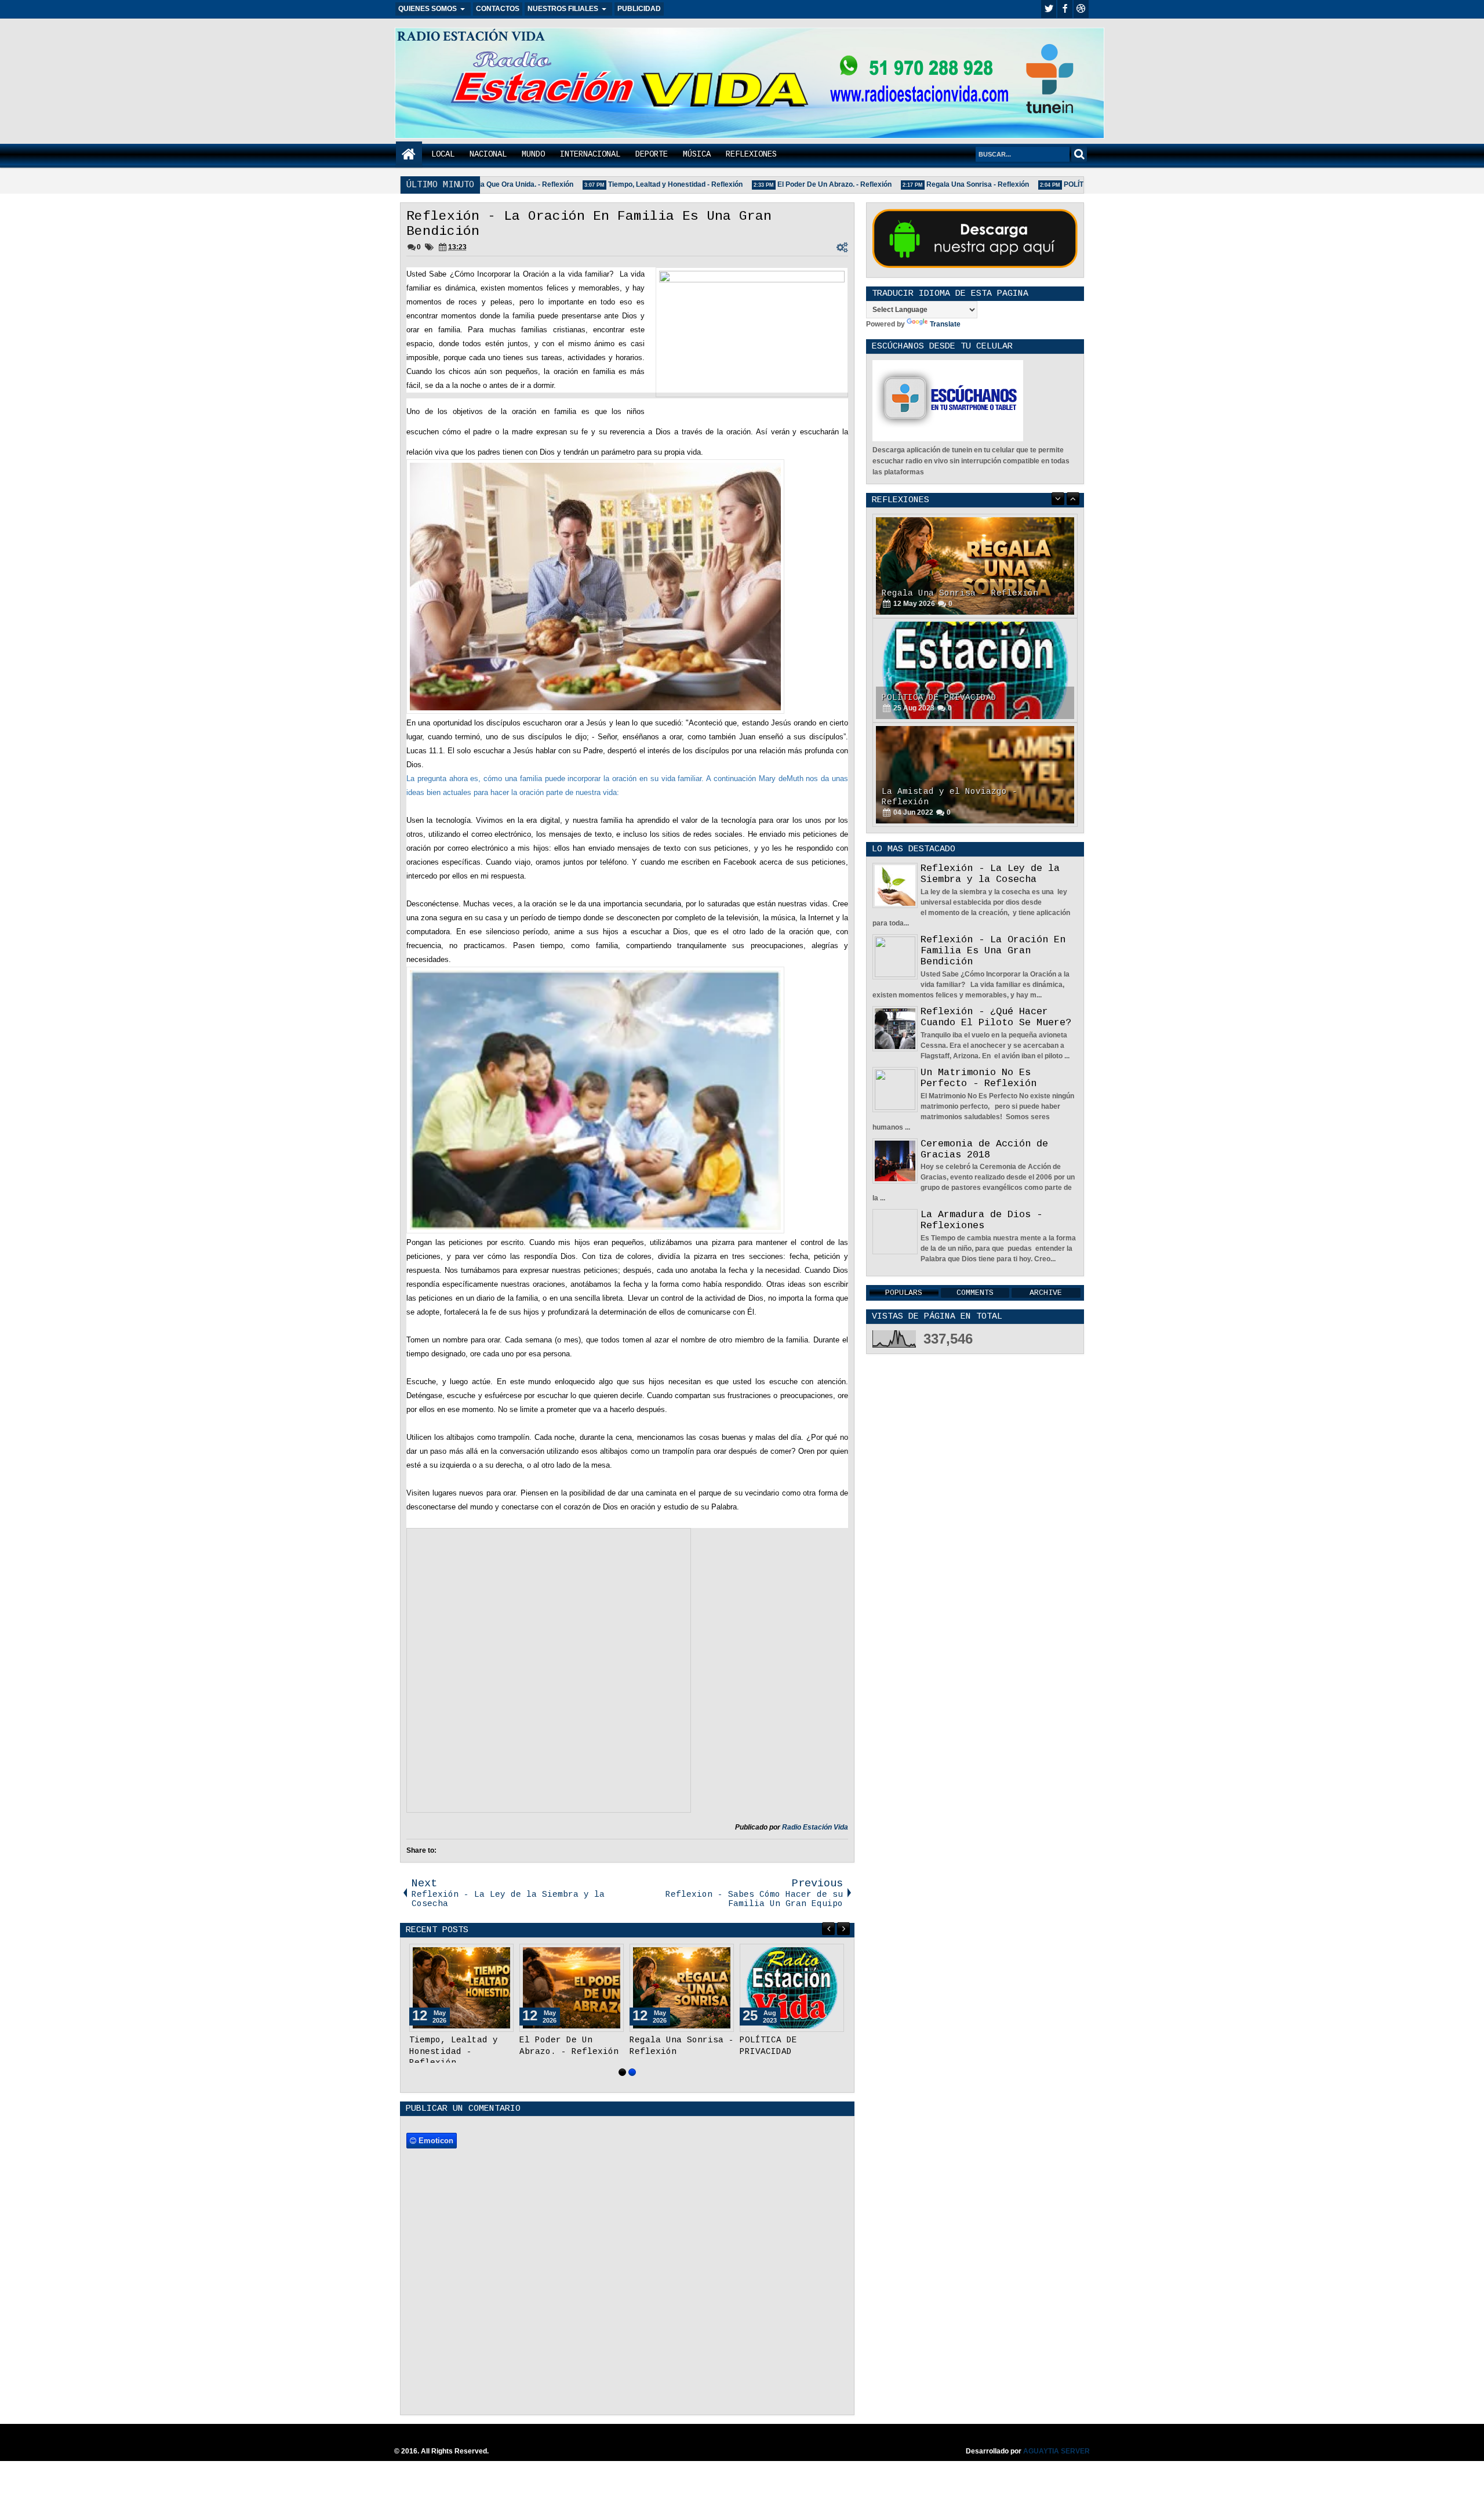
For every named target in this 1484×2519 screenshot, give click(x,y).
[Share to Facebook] (475, 1955)
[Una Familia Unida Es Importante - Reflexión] (461, 1988)
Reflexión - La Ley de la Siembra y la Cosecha (990, 874)
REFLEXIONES (751, 154)
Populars (904, 1293)
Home (409, 155)
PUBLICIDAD (639, 9)
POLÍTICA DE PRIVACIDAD (1069, 184)
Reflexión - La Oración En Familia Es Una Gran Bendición (993, 951)
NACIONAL (488, 154)
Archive (1046, 1293)
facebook (1065, 9)
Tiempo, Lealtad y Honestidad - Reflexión (636, 184)
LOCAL (443, 154)
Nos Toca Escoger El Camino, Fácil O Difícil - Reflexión (973, 797)
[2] (632, 2072)
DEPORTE (652, 154)
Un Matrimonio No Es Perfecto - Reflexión (979, 1078)
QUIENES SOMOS (428, 9)
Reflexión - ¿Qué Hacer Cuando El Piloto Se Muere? (996, 1017)
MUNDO (533, 154)
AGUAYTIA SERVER (1056, 2451)
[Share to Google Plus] (501, 1955)
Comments (975, 1293)
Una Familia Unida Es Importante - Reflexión (461, 2051)
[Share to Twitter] (488, 1955)
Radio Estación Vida (815, 1827)
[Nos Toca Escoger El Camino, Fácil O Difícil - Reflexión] (975, 775)
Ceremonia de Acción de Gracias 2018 (984, 1149)
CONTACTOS (498, 9)
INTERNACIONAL (590, 154)
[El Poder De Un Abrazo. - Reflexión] (792, 1988)
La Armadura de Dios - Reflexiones (981, 1220)
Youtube (1081, 9)
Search (1079, 154)
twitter (1049, 9)
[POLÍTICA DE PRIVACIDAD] (975, 566)
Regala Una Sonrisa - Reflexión (938, 184)
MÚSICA (697, 154)
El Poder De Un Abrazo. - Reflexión (795, 184)
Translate (945, 324)
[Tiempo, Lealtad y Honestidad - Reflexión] (682, 1988)
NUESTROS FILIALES (563, 9)
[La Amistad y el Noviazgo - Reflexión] (975, 670)
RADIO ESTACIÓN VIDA (471, 36)
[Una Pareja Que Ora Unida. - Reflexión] (572, 1988)
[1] (622, 2072)
